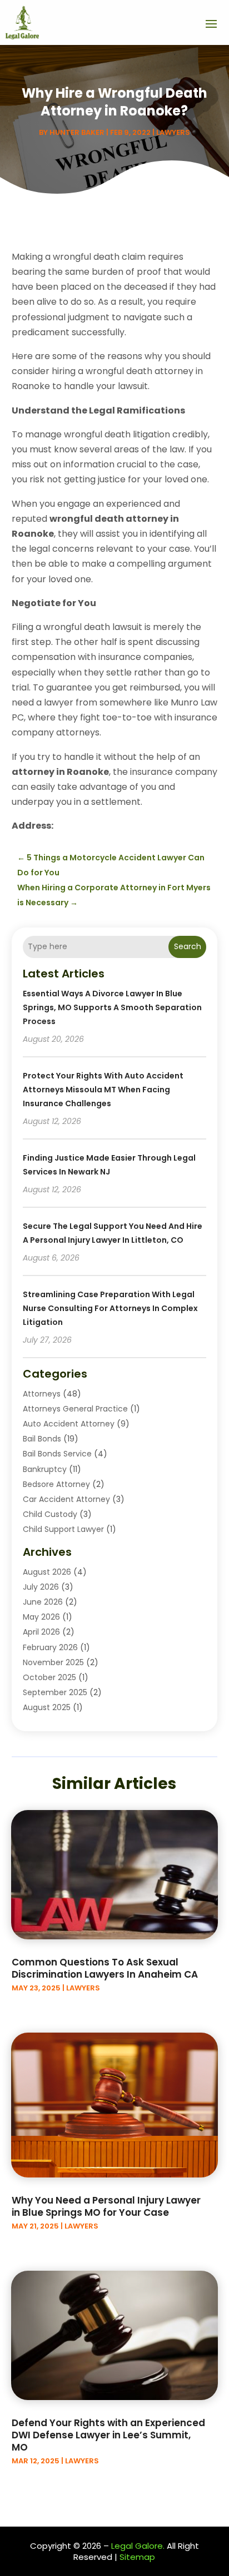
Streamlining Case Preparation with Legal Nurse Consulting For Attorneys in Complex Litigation (110, 1308)
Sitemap (137, 2557)
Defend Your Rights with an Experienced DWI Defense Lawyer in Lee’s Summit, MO (108, 2435)
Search (188, 946)
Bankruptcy (45, 1469)
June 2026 (43, 1602)
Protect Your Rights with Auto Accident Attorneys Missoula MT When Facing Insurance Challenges (103, 1090)
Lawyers (173, 132)
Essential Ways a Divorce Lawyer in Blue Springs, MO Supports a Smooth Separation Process (112, 1007)
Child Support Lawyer (63, 1529)
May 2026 (41, 1617)
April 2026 (41, 1632)
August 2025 (47, 1707)
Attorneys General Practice (75, 1409)
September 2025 (55, 1692)
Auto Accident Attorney (69, 1424)
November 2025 (53, 1662)
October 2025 (49, 1677)
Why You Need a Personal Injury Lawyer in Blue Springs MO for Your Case (106, 2206)
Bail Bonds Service (57, 1454)
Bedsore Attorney (56, 1484)
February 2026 (50, 1647)
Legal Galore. (138, 2546)
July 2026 (41, 1587)
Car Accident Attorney (66, 1499)
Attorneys (42, 1394)
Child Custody (50, 1514)
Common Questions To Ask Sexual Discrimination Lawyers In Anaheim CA (105, 1968)
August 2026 (47, 1572)
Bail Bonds (42, 1439)
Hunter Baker (77, 132)
